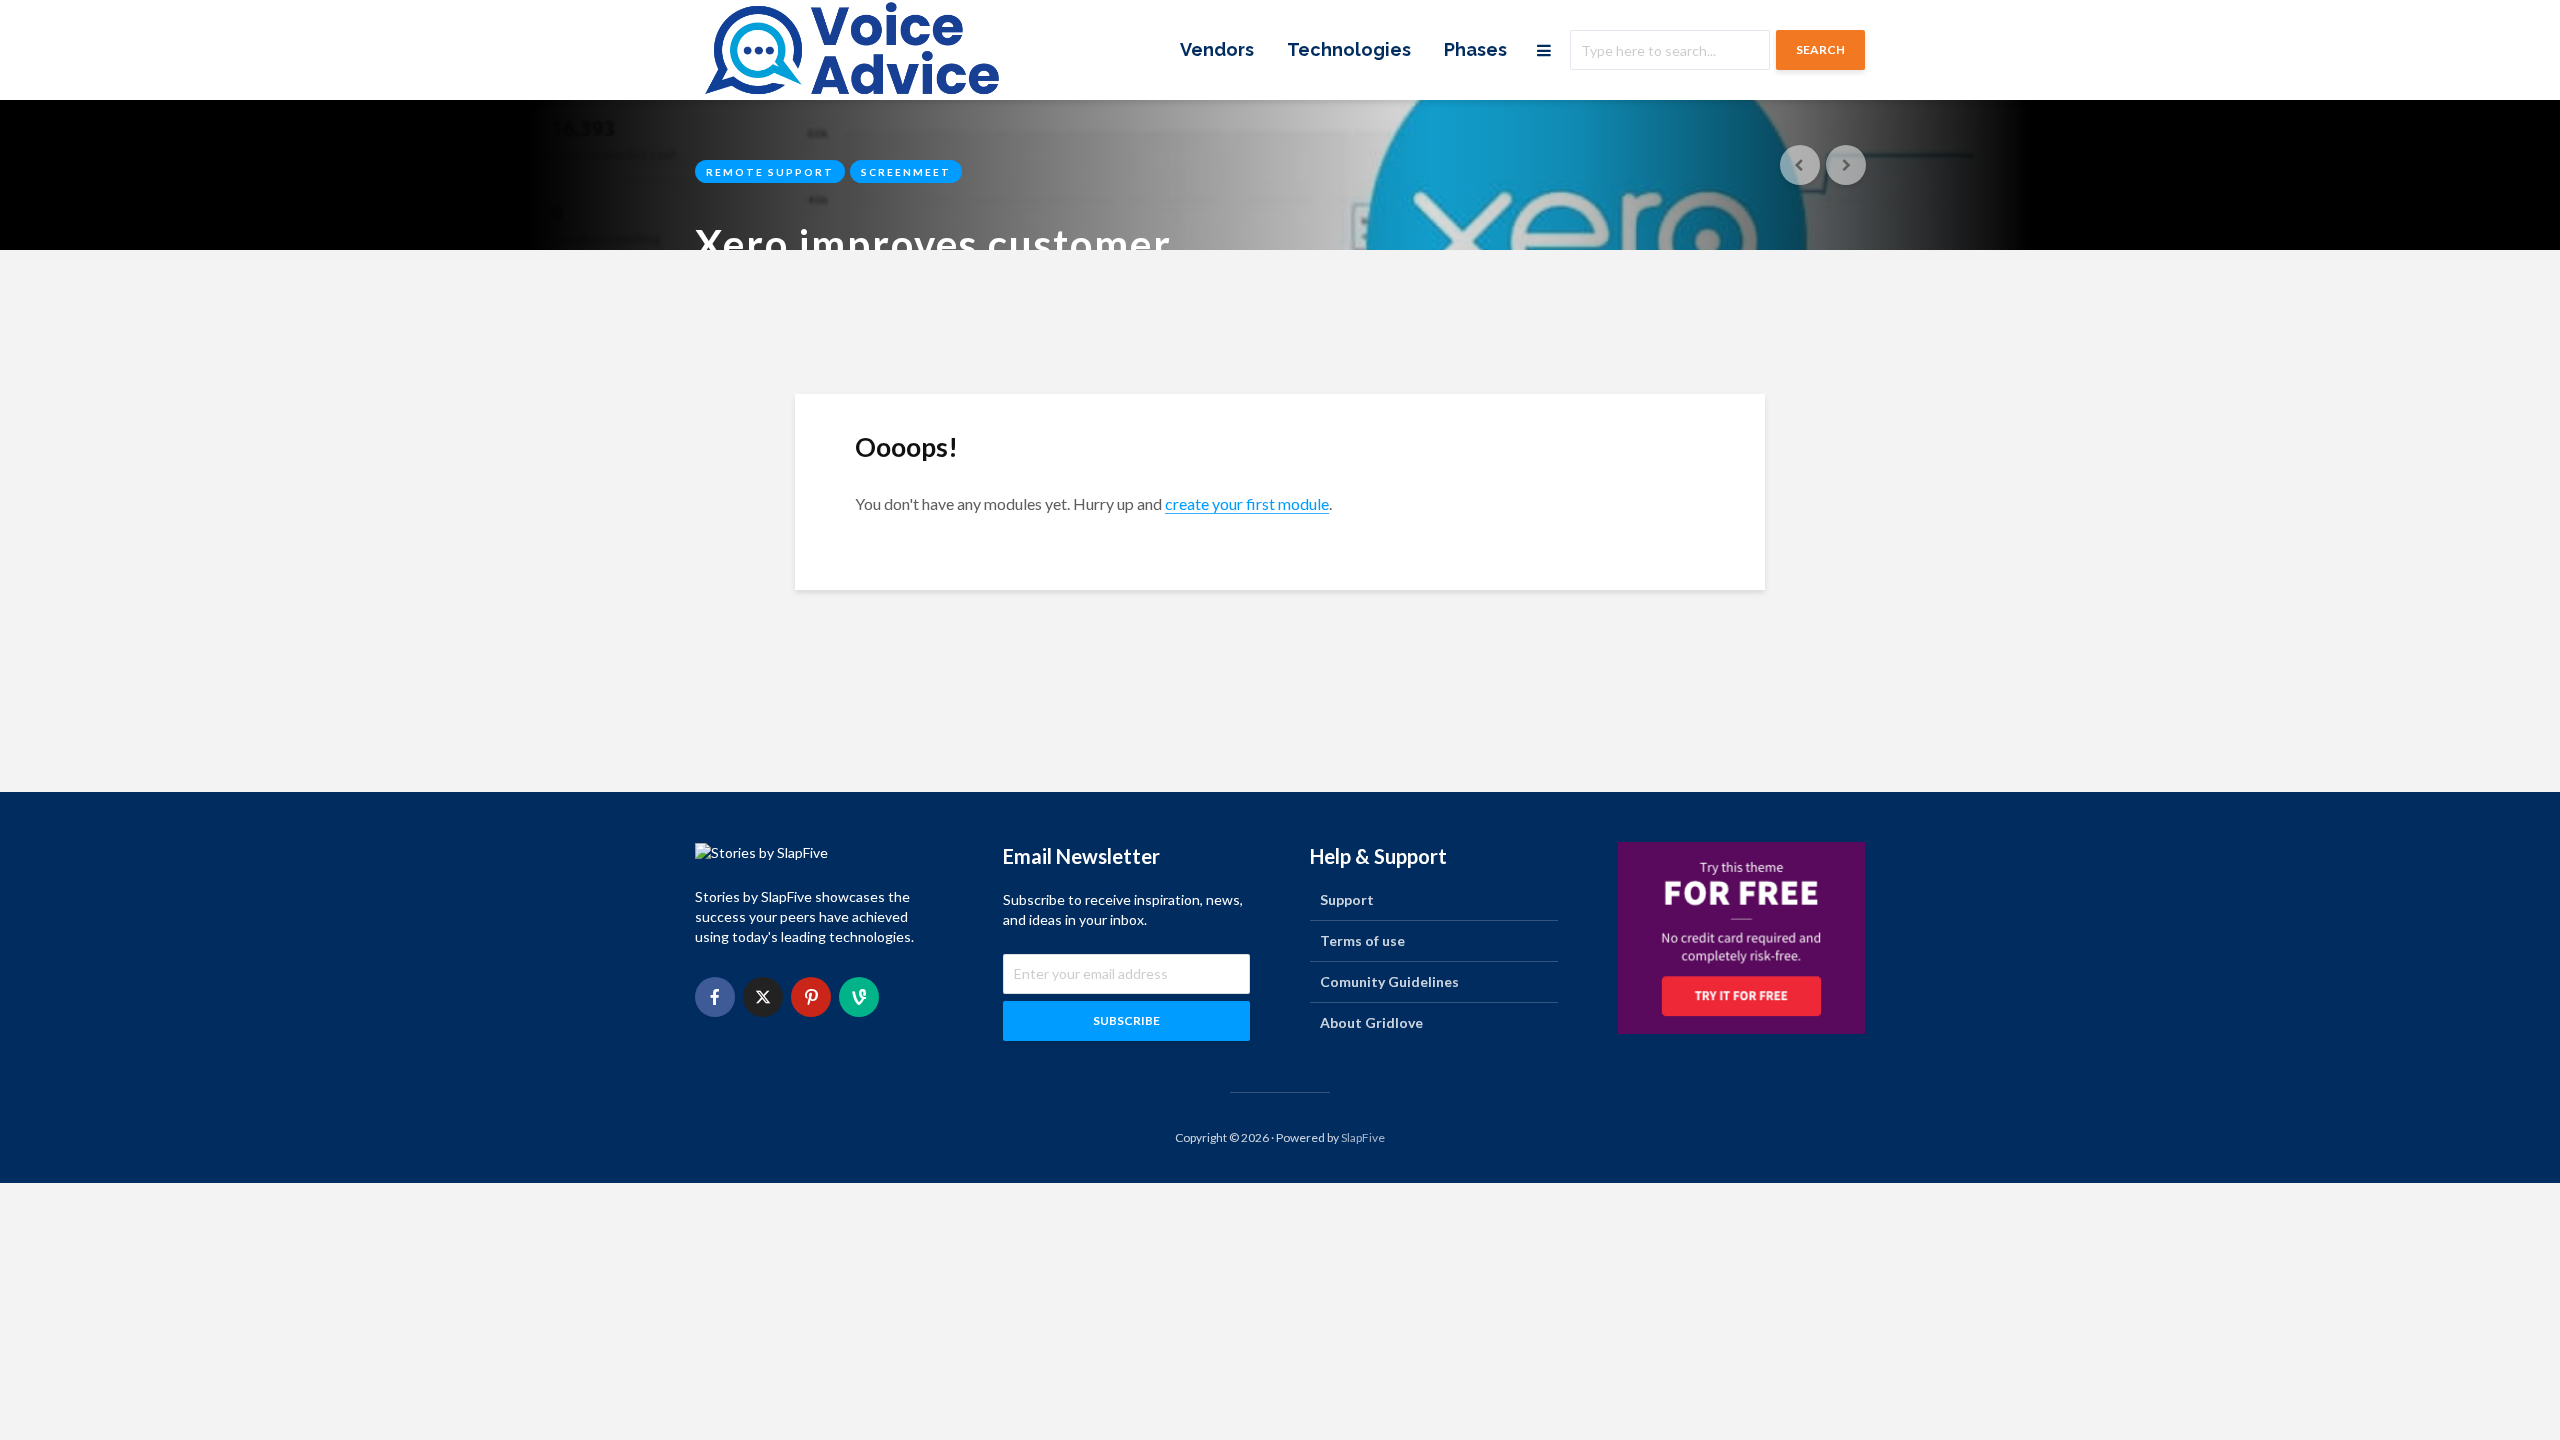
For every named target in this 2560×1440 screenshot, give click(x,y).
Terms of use (1362, 940)
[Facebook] (715, 997)
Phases (1475, 49)
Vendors (1217, 49)
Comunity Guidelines (1389, 981)
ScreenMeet (906, 172)
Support (1347, 899)
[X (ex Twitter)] (763, 997)
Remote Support (770, 172)
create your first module (1247, 503)
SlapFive (1363, 1137)
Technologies (1349, 49)
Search (1820, 49)
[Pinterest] (811, 997)
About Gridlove (1371, 1022)
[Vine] (859, 997)
